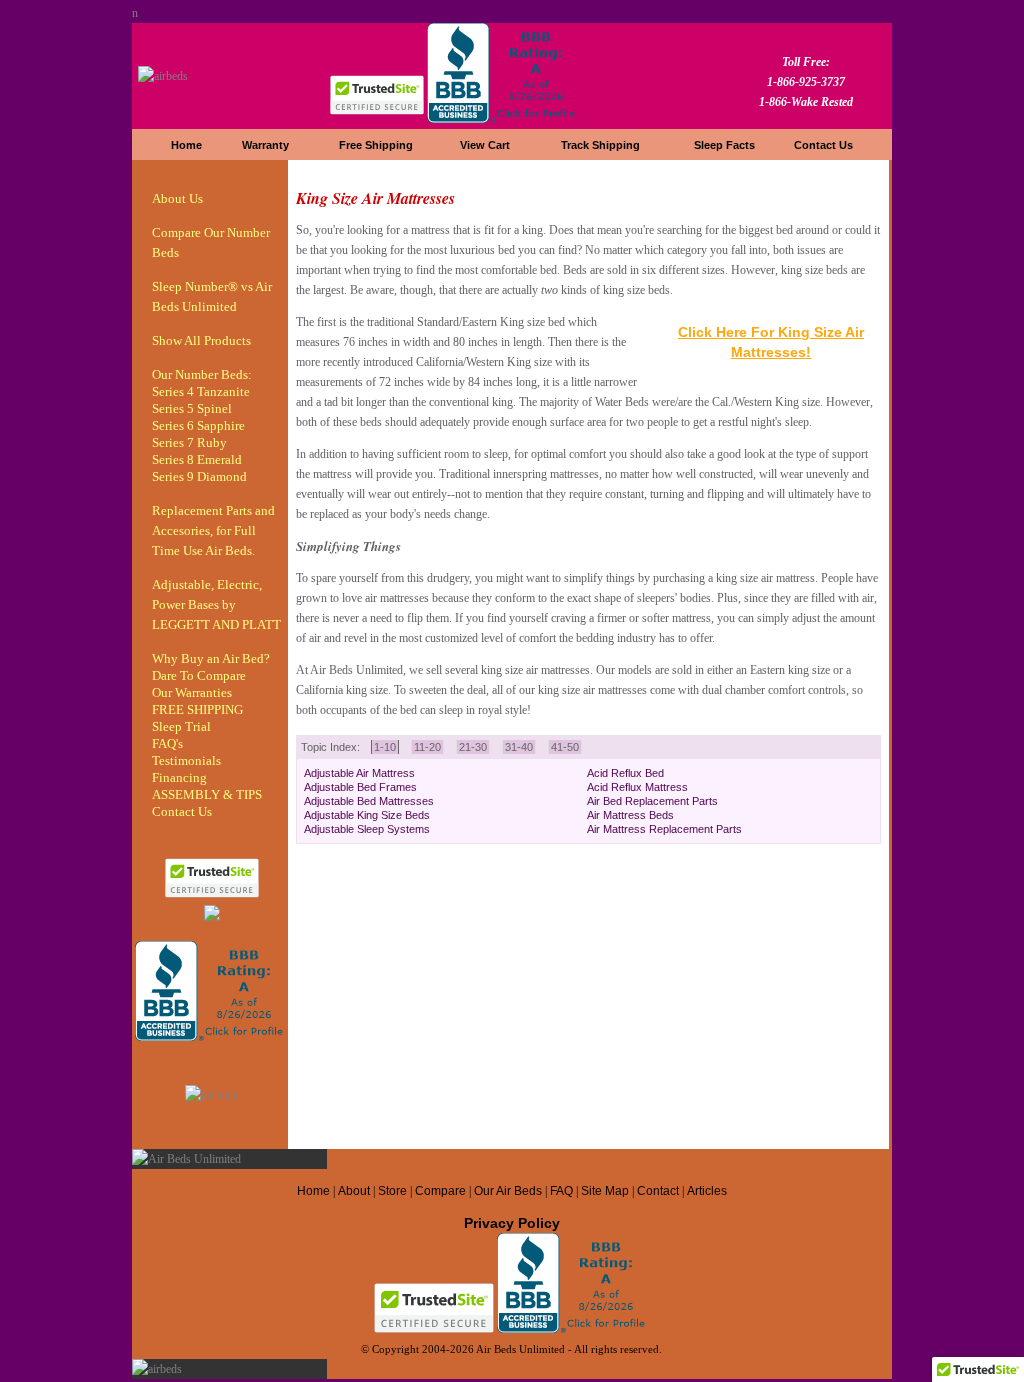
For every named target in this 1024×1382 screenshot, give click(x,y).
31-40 (519, 747)
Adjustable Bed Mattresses (369, 801)
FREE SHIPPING (197, 709)
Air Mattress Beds (630, 815)
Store (392, 1191)
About (354, 1191)
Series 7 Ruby (189, 442)
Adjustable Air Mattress (359, 773)
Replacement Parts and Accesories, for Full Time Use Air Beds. (213, 530)
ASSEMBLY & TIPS (207, 794)
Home (313, 1191)
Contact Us (182, 811)
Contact (659, 1191)
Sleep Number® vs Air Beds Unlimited (212, 296)
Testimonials (186, 760)
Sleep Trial (181, 726)
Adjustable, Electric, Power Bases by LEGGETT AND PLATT (216, 604)
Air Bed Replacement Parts (652, 801)
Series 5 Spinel (192, 408)
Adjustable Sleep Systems (367, 829)
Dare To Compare (199, 675)
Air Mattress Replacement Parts (664, 829)
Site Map (605, 1191)
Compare (440, 1191)
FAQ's (167, 743)
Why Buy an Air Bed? (211, 658)
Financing (179, 777)
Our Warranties (192, 692)
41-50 (565, 747)
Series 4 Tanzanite (201, 391)
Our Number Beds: (202, 374)
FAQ (561, 1191)
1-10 (385, 747)
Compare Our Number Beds (211, 242)
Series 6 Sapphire (198, 425)
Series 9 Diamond (199, 476)
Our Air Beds (508, 1191)
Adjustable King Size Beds (367, 815)
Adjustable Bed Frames (360, 787)
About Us (177, 198)
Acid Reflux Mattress (637, 787)
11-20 (427, 747)
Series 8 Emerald (197, 459)
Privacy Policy (512, 1223)
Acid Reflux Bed (625, 773)
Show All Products (201, 340)
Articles (707, 1191)
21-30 (473, 747)
